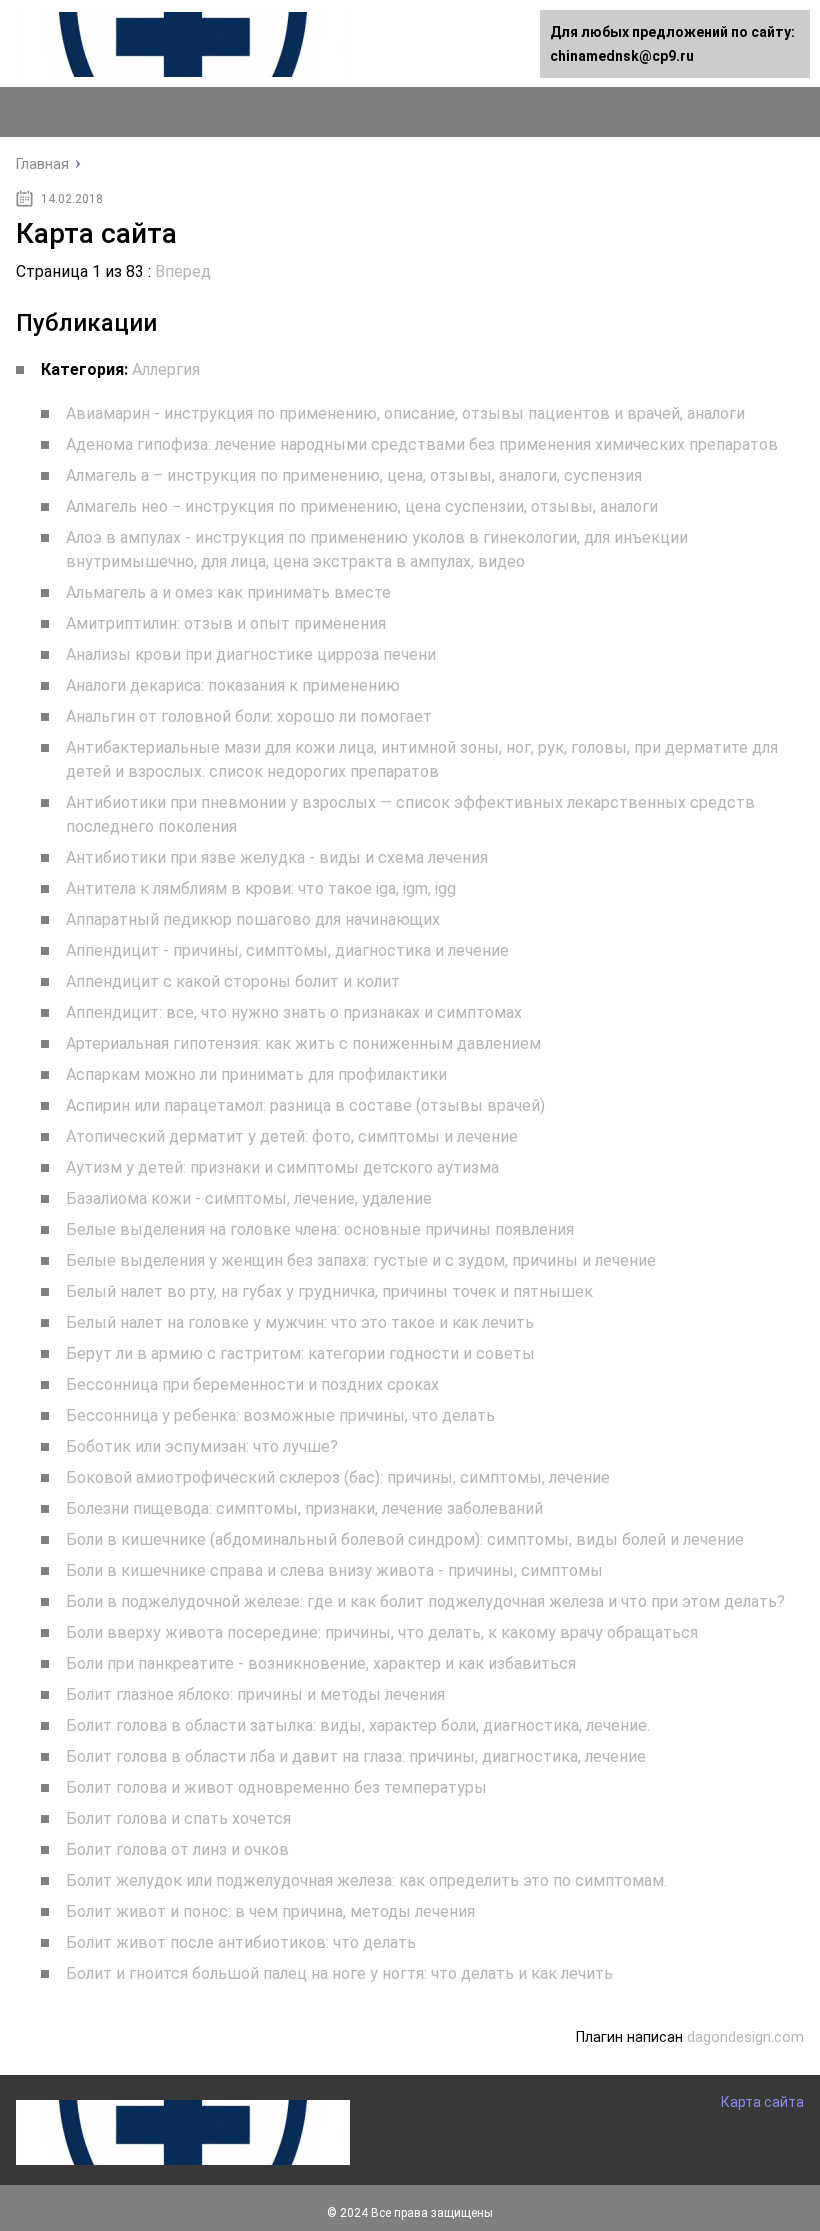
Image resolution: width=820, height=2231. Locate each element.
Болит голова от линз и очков (177, 1849)
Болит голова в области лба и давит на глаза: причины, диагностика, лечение (356, 1756)
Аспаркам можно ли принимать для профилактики (256, 1074)
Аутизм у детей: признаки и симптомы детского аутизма (282, 1167)
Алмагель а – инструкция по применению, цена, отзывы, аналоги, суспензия (354, 475)
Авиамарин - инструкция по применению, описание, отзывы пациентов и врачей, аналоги (405, 413)
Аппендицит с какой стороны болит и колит (233, 981)
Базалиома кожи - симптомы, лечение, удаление (249, 1198)
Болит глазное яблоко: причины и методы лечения (255, 1694)
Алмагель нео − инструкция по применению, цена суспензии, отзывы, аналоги (362, 506)
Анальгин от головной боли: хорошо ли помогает (249, 716)
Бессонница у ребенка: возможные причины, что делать (280, 1415)
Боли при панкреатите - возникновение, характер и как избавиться (321, 1663)
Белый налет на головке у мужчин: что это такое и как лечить (300, 1322)
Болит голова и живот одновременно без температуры (276, 1787)
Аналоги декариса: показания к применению (233, 685)
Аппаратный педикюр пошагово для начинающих (253, 919)
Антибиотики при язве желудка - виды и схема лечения (277, 857)
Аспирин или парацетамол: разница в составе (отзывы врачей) (305, 1105)
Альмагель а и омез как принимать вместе (228, 592)
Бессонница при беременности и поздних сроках (252, 1384)
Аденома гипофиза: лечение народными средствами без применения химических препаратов (422, 444)
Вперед (183, 271)
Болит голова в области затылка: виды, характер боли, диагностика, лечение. (358, 1725)
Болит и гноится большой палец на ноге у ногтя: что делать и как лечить (339, 1973)
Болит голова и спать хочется (178, 1818)
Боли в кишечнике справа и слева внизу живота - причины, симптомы (334, 1570)
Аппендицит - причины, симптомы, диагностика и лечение (287, 950)
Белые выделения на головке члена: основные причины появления (320, 1229)
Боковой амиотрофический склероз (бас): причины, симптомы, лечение (338, 1477)
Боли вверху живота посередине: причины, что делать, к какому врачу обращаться (382, 1632)
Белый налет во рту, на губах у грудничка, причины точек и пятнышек (329, 1291)
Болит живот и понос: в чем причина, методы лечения (270, 1911)
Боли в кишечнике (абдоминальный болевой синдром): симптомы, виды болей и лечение (405, 1539)
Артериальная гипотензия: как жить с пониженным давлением (303, 1043)
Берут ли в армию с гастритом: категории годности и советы (300, 1353)
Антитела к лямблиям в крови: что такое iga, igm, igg (261, 888)
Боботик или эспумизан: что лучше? (202, 1446)
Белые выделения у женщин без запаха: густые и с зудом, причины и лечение (361, 1260)
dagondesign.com (745, 2037)
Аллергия (166, 369)
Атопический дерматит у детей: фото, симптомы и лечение (292, 1136)
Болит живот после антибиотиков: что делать (241, 1942)
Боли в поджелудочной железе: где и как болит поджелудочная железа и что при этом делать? (425, 1601)
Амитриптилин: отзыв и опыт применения (226, 623)
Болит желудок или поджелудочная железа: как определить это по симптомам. (366, 1880)
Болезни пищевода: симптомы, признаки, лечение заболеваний (304, 1508)
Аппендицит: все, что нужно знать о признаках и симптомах (294, 1012)
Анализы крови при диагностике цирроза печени (251, 654)
